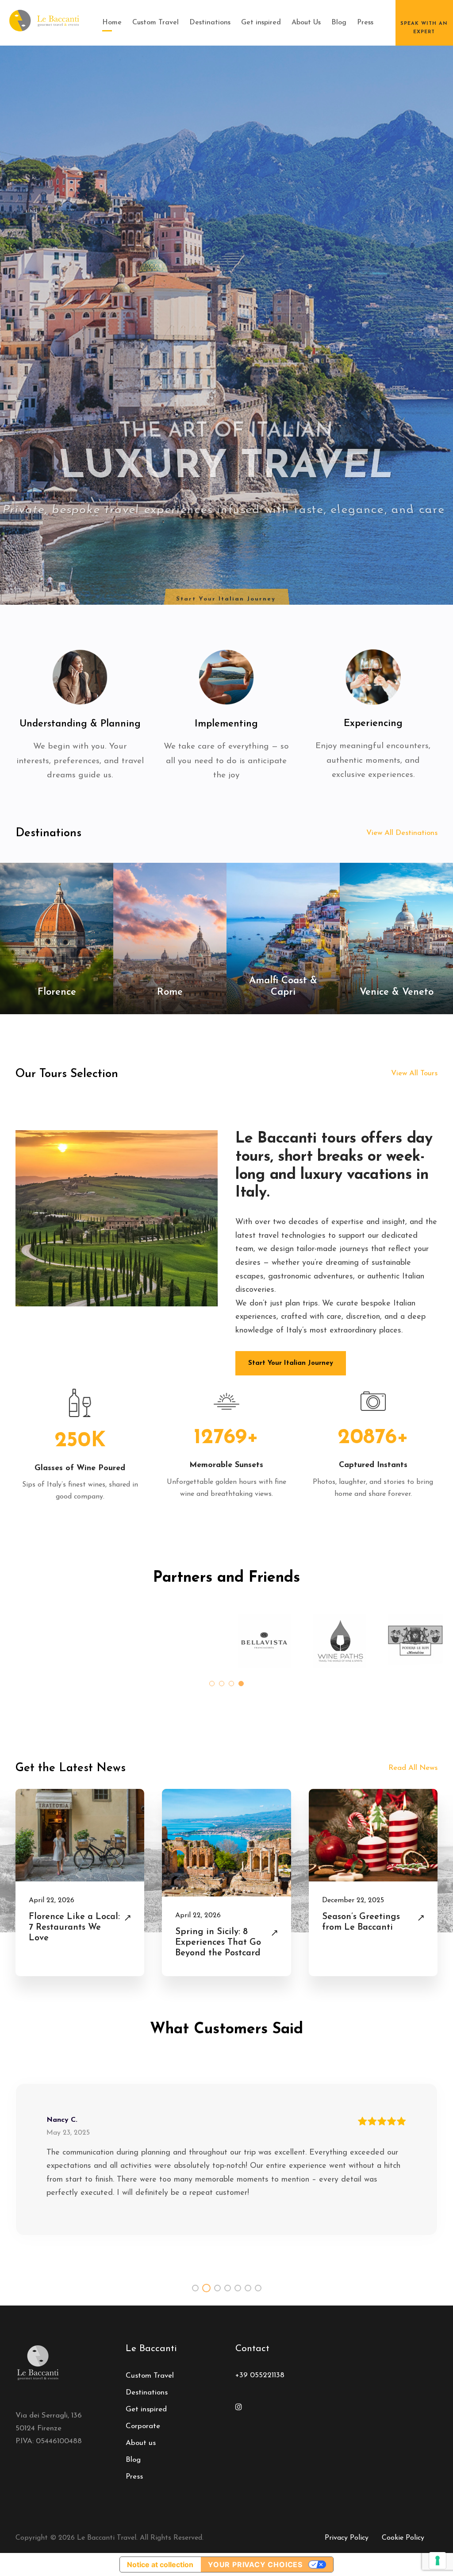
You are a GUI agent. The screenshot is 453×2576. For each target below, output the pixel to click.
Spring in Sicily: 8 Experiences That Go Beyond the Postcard (218, 1943)
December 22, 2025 (353, 1900)
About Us (306, 23)
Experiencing (373, 724)
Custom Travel (155, 23)
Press (365, 23)
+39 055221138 (260, 2375)
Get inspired (261, 23)
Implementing (226, 724)
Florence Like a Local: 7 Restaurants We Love (74, 1927)
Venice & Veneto (397, 992)
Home (112, 23)
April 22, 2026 (52, 1900)
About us (141, 2443)
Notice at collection (160, 2564)
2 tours (57, 1008)
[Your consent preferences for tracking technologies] (438, 2561)
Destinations (210, 23)
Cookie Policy (403, 2538)
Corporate (143, 2426)
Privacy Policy (347, 2538)
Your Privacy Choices (255, 2564)
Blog (339, 23)
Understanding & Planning (80, 724)
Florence (57, 992)
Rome (170, 992)
